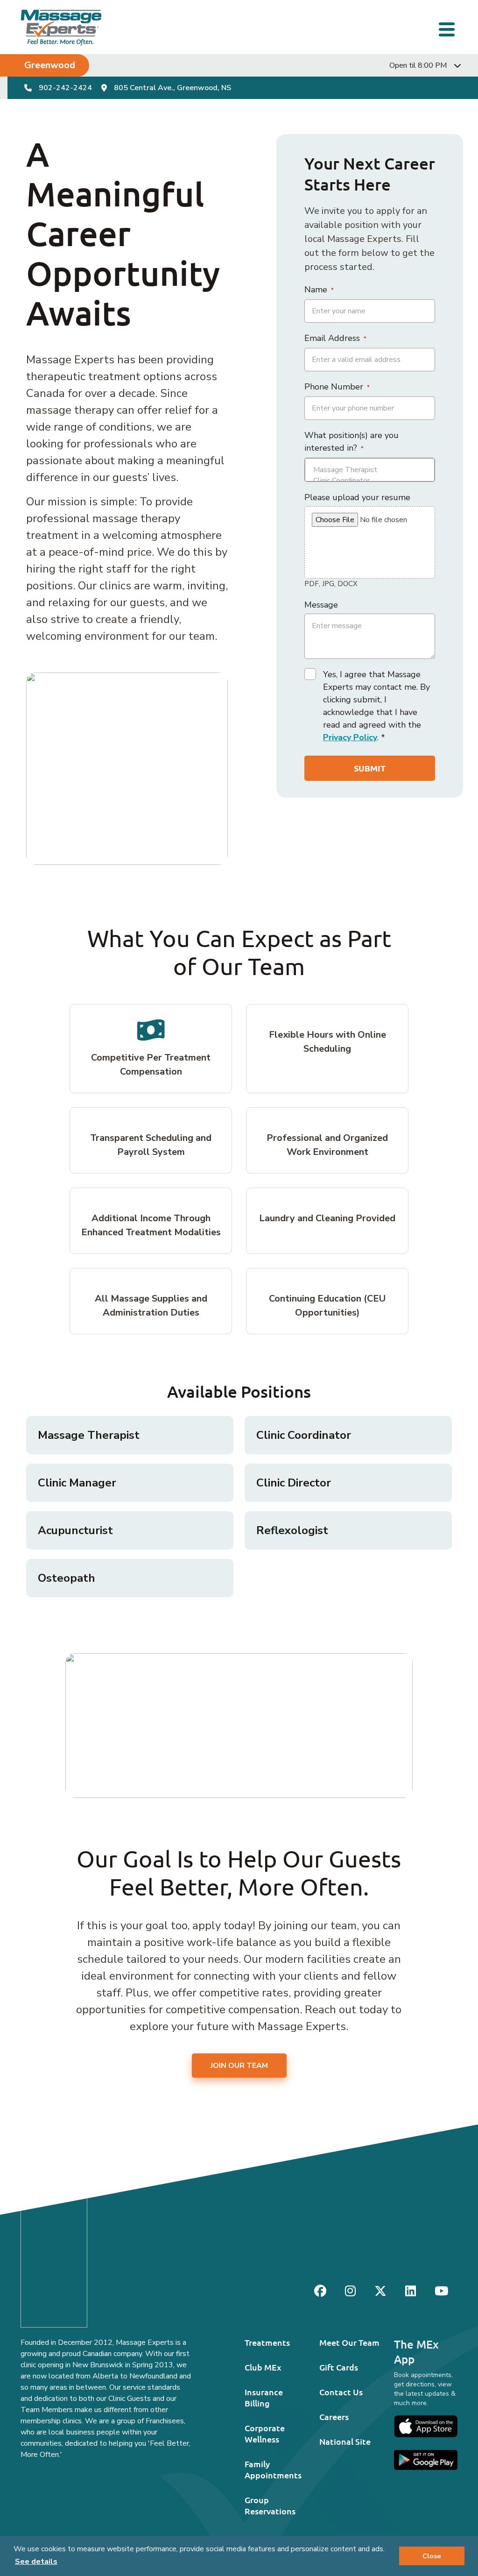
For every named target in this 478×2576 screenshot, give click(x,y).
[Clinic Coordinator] (370, 481)
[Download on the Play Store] (426, 2460)
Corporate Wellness (265, 2433)
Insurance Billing (264, 2397)
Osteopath (67, 1578)
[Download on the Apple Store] (426, 2426)
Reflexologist (292, 1530)
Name (319, 290)
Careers (334, 2417)
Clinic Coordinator (304, 1435)
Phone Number (337, 387)
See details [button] (36, 2562)
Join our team (239, 2066)
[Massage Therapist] (370, 470)
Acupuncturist (75, 1530)
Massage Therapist (89, 1435)
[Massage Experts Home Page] (61, 27)
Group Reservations (270, 2505)
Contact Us (341, 2392)
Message (321, 605)
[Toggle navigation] (448, 28)
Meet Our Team (349, 2342)
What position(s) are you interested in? (351, 442)
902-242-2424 (65, 88)
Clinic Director (294, 1483)
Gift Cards (339, 2367)
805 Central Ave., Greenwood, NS (172, 88)
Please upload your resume (357, 497)
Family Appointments (273, 2469)
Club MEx (263, 2367)
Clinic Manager (77, 1483)
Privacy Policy (350, 737)
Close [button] (432, 2556)
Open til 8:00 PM (418, 65)
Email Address (335, 338)
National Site (345, 2441)
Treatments (267, 2342)
